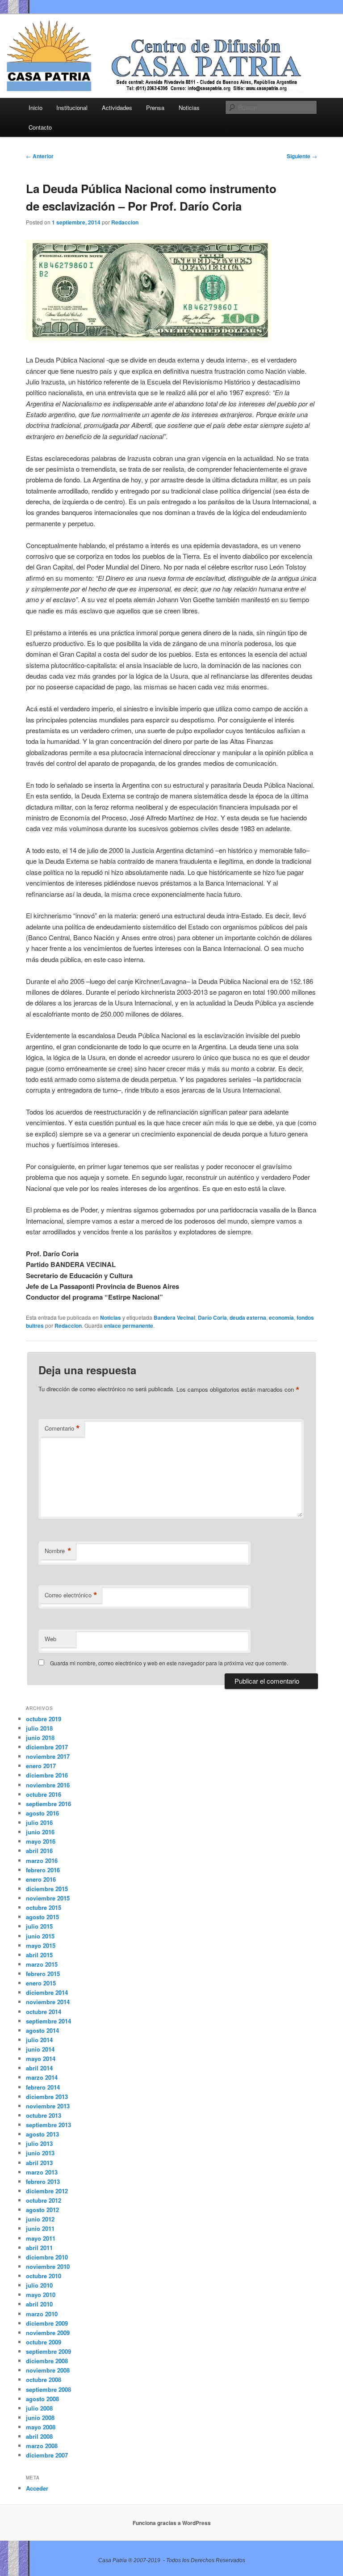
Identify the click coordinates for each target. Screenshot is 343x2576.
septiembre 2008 (48, 2389)
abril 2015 (39, 1955)
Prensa (155, 108)
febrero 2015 (43, 1974)
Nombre (58, 1551)
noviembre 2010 (48, 2266)
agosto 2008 (42, 2399)
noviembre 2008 (48, 2370)
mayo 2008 (41, 2427)
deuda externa (248, 1318)
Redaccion (125, 222)
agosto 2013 (42, 2134)
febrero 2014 (43, 2087)
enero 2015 (41, 1983)
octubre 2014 (44, 2012)
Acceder (37, 2488)
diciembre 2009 (47, 2323)
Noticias (189, 108)
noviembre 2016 (48, 1785)
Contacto (40, 127)
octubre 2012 (44, 2200)
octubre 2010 (44, 2276)
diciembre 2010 (47, 2257)
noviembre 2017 (48, 1756)
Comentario (62, 1428)
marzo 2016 (42, 1860)
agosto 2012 (42, 2210)
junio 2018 (40, 1738)
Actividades (117, 108)
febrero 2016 (43, 1870)
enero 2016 (41, 1879)
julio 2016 (39, 1822)
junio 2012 (40, 2219)
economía (281, 1318)
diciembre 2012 (47, 2191)
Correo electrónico (71, 1595)
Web (50, 1639)
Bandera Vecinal (174, 1318)
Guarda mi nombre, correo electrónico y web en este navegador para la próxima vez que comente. (169, 1663)
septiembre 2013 (48, 2125)
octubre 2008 (44, 2380)
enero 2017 (41, 1766)
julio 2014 (39, 2040)
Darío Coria (212, 1318)
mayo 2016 (41, 1841)
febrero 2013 (43, 2181)
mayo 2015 (41, 1945)
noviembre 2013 (48, 2106)
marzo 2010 (42, 2314)
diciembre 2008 (47, 2361)
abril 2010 (39, 2304)
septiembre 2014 (48, 2021)
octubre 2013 (44, 2115)
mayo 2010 (41, 2295)
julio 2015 (39, 1926)
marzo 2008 (42, 2446)
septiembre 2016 (48, 1804)
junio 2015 (40, 1936)
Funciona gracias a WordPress (172, 2523)
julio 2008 (39, 2408)
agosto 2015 (42, 1917)
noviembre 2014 (48, 2002)
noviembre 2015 (48, 1898)
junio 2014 (40, 2049)
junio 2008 (40, 2418)
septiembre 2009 (48, 2351)
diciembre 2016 (47, 1775)
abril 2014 (39, 2068)
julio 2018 (39, 1728)
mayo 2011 (41, 2238)
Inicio (36, 108)
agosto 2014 (42, 2030)
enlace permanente (129, 1326)
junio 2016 (40, 1832)
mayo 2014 (41, 2059)
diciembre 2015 (47, 1889)
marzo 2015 (42, 1964)
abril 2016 (39, 1851)
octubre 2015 (44, 1907)
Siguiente (302, 156)
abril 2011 (39, 2248)
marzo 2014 (42, 2077)
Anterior (40, 156)
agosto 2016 (42, 1813)
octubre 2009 (44, 2342)
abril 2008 (39, 2436)
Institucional (72, 108)
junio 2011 (40, 2228)
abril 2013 (39, 2163)
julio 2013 (39, 2143)
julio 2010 (39, 2285)
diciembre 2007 (47, 2455)
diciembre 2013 (47, 2097)
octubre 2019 (44, 1719)
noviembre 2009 (48, 2333)
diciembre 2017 (47, 1747)
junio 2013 (40, 2153)
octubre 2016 (44, 1794)
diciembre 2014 (47, 1992)
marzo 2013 (42, 2172)
